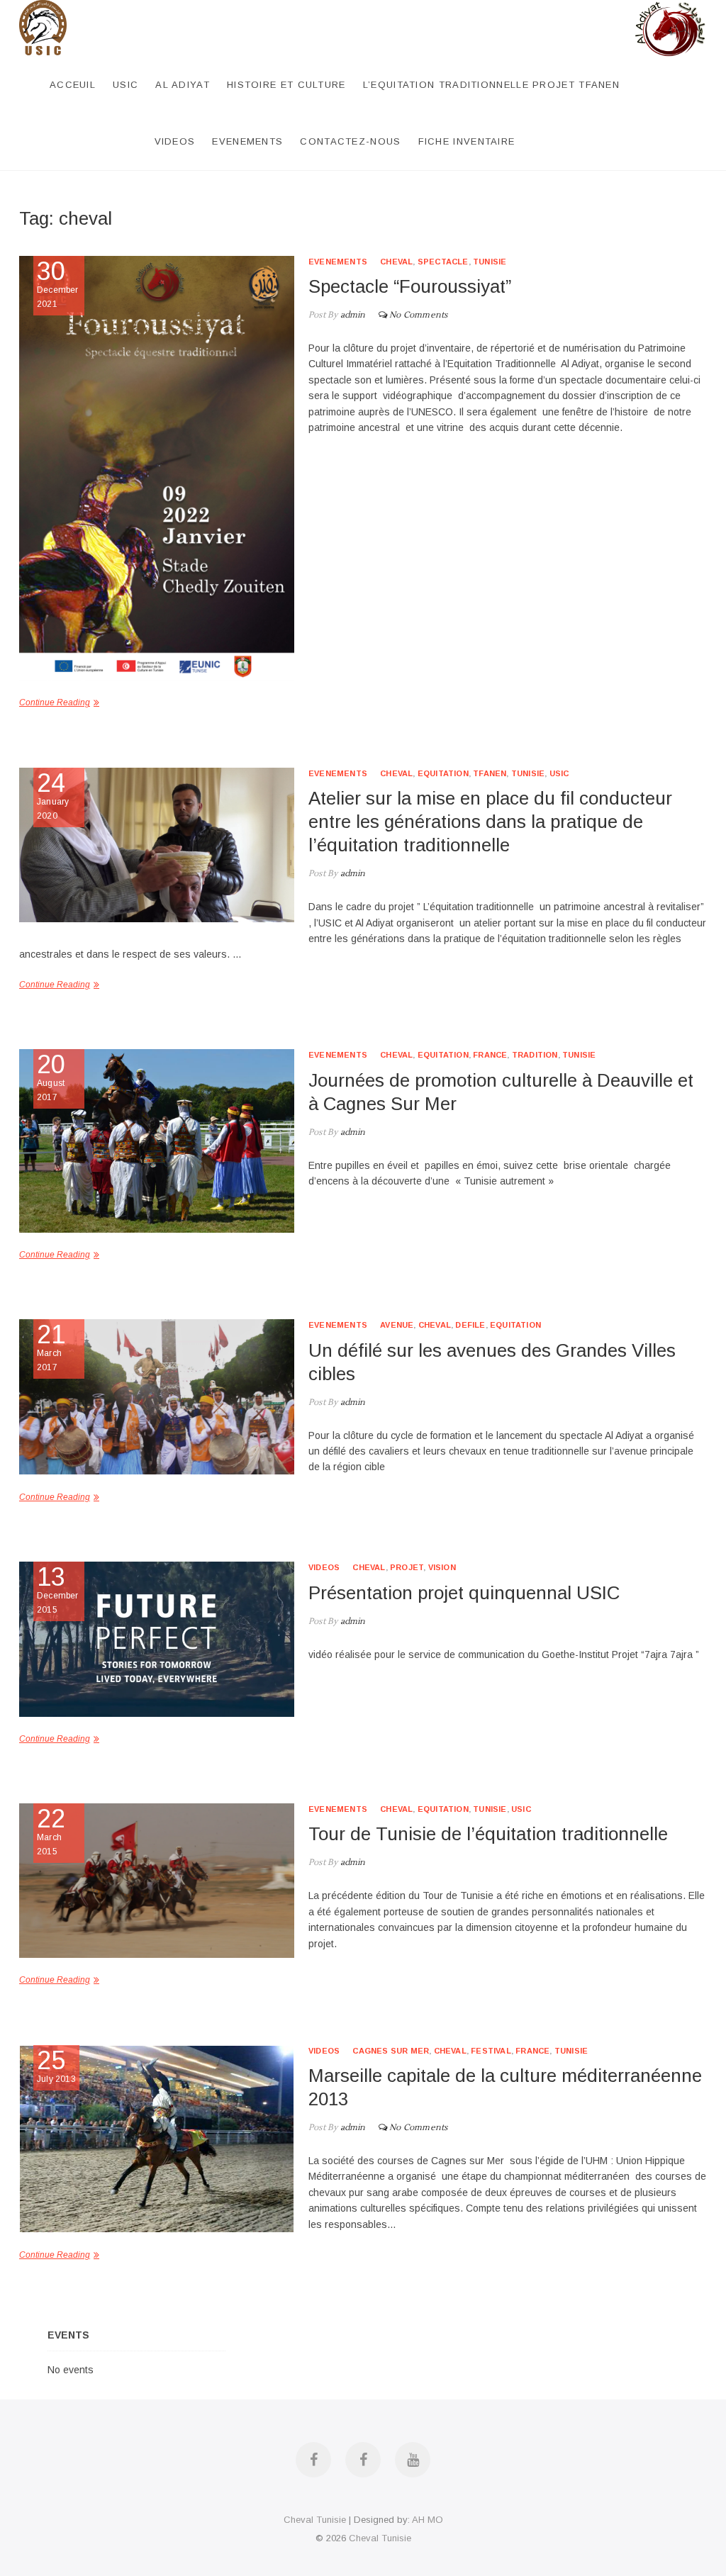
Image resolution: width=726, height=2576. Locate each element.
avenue (397, 1325)
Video (683, 1517)
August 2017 (51, 1077)
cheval (396, 262)
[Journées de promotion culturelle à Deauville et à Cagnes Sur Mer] (157, 1141)
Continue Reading (55, 985)
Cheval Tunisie (315, 2520)
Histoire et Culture (286, 85)
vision (442, 1567)
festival (491, 2051)
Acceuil (73, 85)
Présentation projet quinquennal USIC (464, 1593)
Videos (175, 141)
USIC (125, 85)
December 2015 (58, 1590)
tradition (535, 1055)
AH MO (428, 2520)
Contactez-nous (350, 141)
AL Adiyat (183, 85)
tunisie (490, 262)
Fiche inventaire (467, 141)
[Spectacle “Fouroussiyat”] (157, 469)
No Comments (418, 315)
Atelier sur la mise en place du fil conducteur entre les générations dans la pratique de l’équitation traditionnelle (490, 822)
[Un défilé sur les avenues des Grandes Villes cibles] (157, 1396)
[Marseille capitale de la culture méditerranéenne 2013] (157, 2139)
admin (351, 315)
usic (559, 773)
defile (470, 1325)
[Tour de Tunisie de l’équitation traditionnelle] (157, 1881)
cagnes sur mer (391, 2051)
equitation (443, 773)
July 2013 (56, 2066)
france (490, 1055)
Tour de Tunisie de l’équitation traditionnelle (488, 1834)
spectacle (443, 262)
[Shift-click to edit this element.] (671, 8)
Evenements (247, 141)
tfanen (490, 773)
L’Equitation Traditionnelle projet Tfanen (491, 85)
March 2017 (51, 1348)
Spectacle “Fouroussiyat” (410, 286)
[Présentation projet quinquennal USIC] (157, 1639)
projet (407, 1567)
